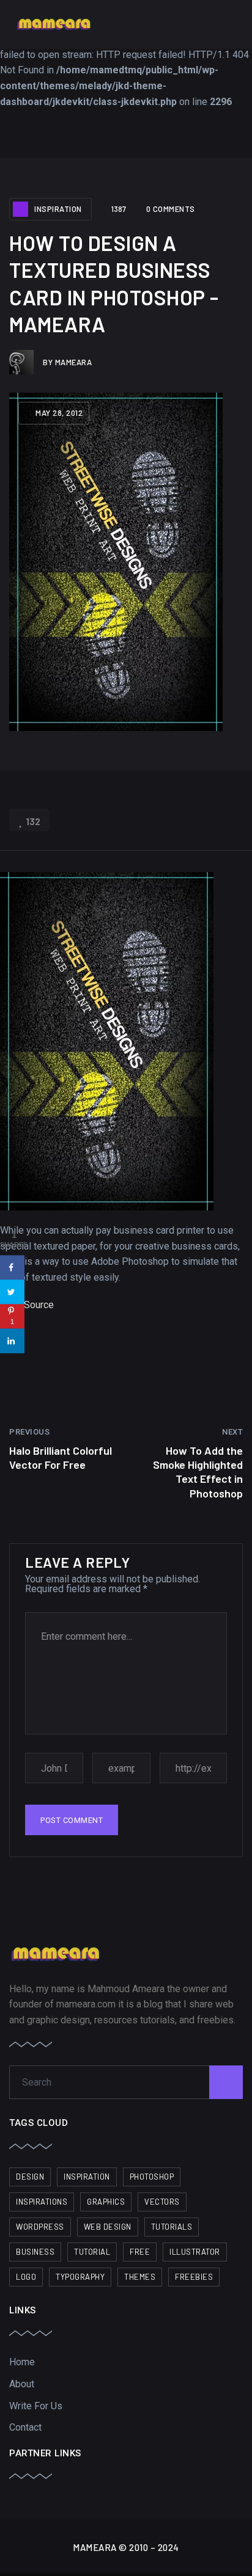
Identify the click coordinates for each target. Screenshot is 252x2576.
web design (108, 2227)
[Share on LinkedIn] (12, 1341)
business (35, 2252)
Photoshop (152, 2177)
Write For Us (36, 2406)
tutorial (92, 2252)
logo (26, 2277)
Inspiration (58, 209)
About (22, 2384)
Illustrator (195, 2252)
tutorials (172, 2227)
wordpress (40, 2227)
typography (80, 2277)
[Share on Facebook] (12, 1267)
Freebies (194, 2277)
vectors (162, 2202)
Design (30, 2177)
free (140, 2252)
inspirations (42, 2202)
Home (22, 2362)
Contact (25, 2427)
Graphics (106, 2202)
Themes (140, 2277)
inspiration (87, 2177)
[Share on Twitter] (12, 1292)
